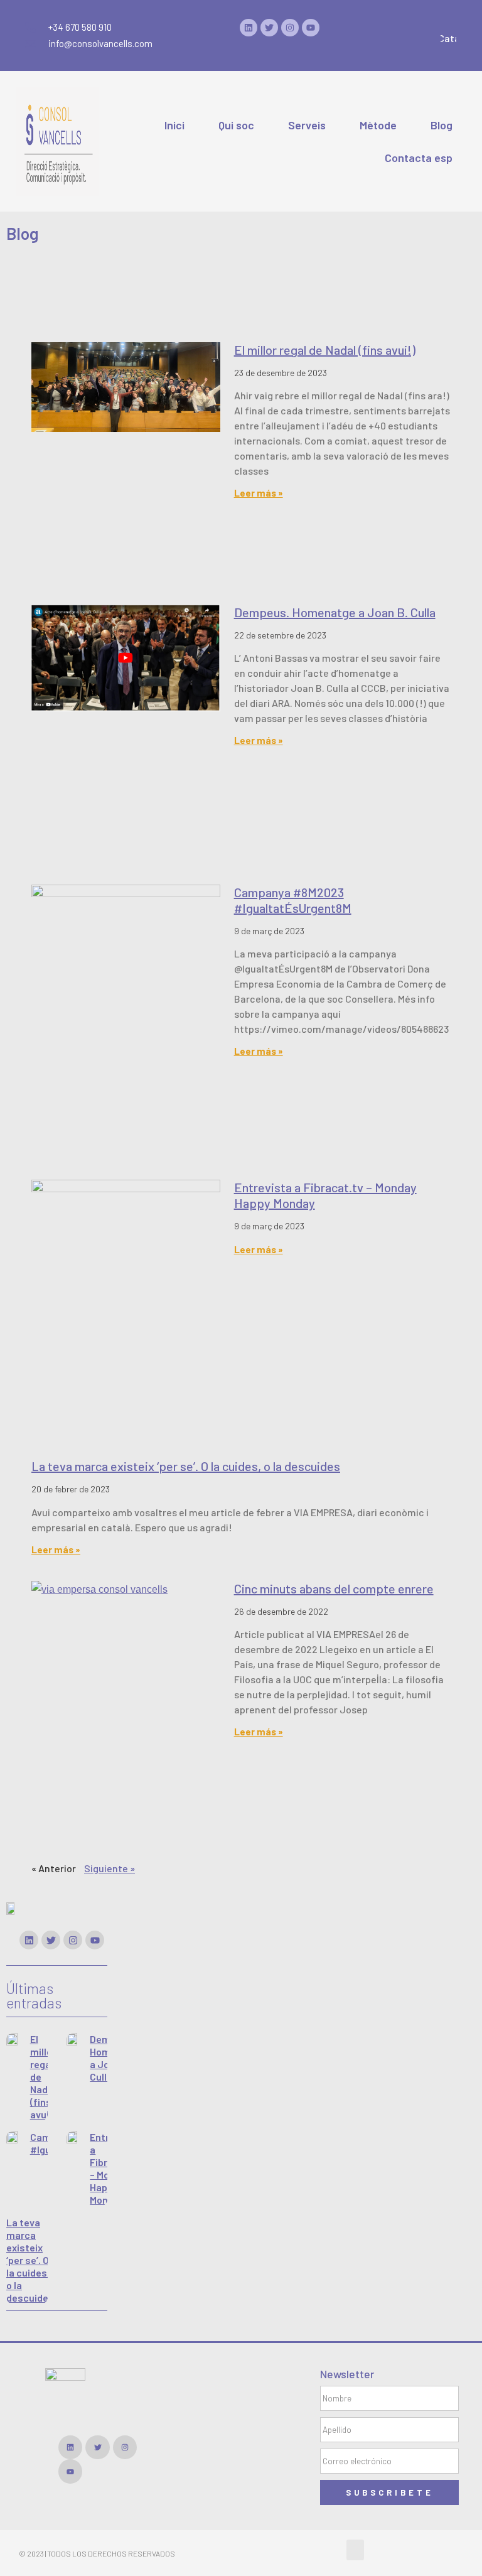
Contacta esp (419, 158)
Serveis (307, 125)
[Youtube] (311, 28)
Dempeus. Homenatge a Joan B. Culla (335, 612)
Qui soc (236, 125)
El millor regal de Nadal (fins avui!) (325, 350)
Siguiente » (110, 1868)
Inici (174, 125)
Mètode (378, 125)
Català (453, 38)
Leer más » (259, 493)
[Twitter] (269, 28)
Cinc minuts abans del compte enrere (334, 1588)
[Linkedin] (249, 28)
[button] (355, 2550)
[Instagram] (290, 28)
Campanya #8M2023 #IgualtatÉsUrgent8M (293, 900)
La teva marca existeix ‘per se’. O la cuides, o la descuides (186, 1466)
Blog (442, 125)
